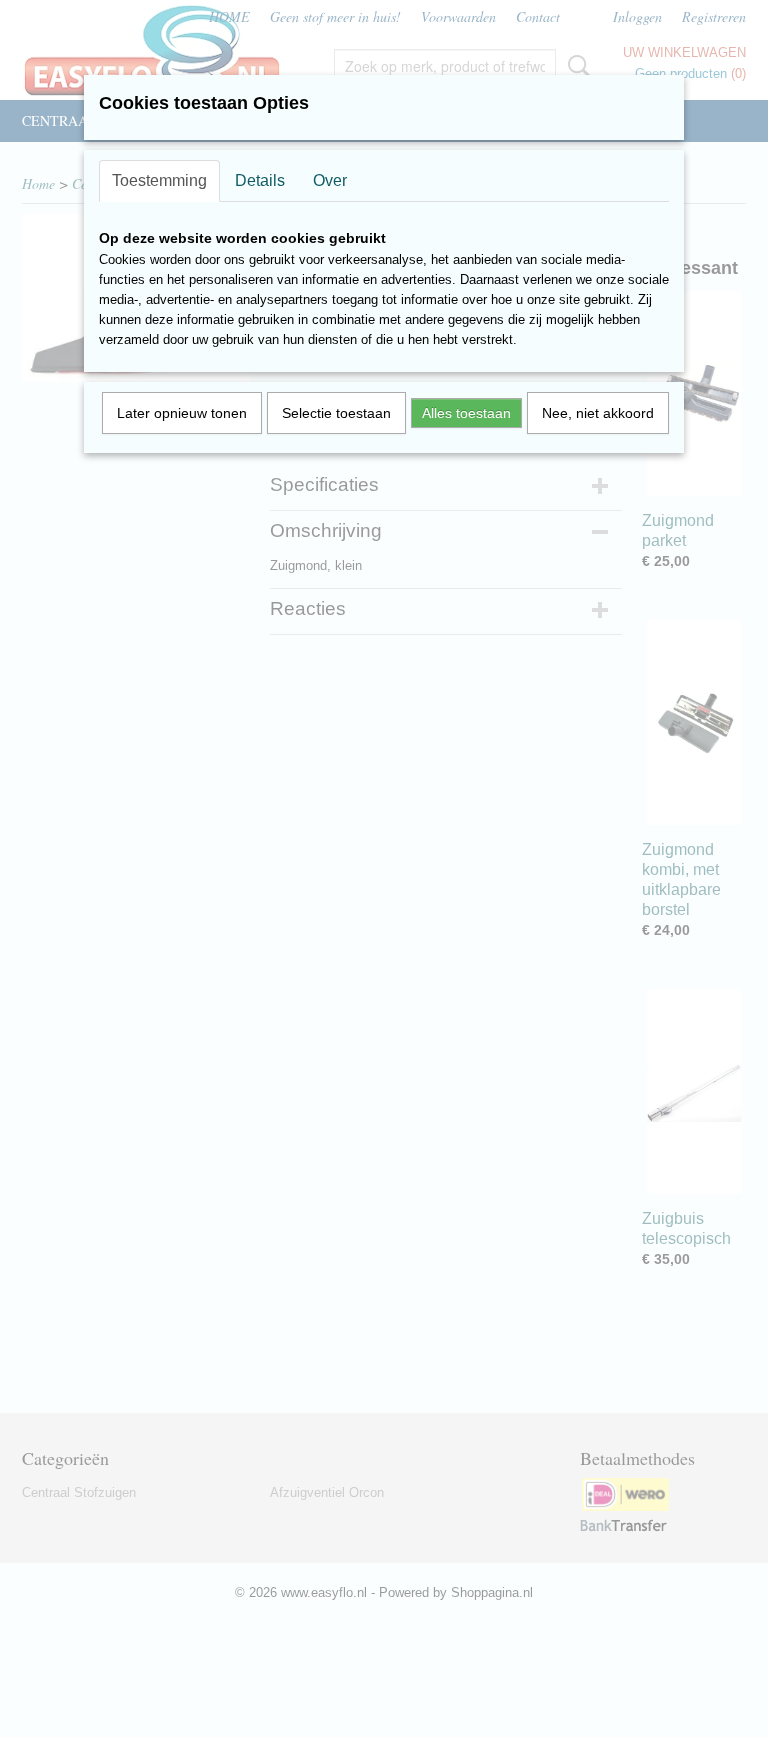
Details (260, 180)
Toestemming (159, 180)
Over (330, 180)
